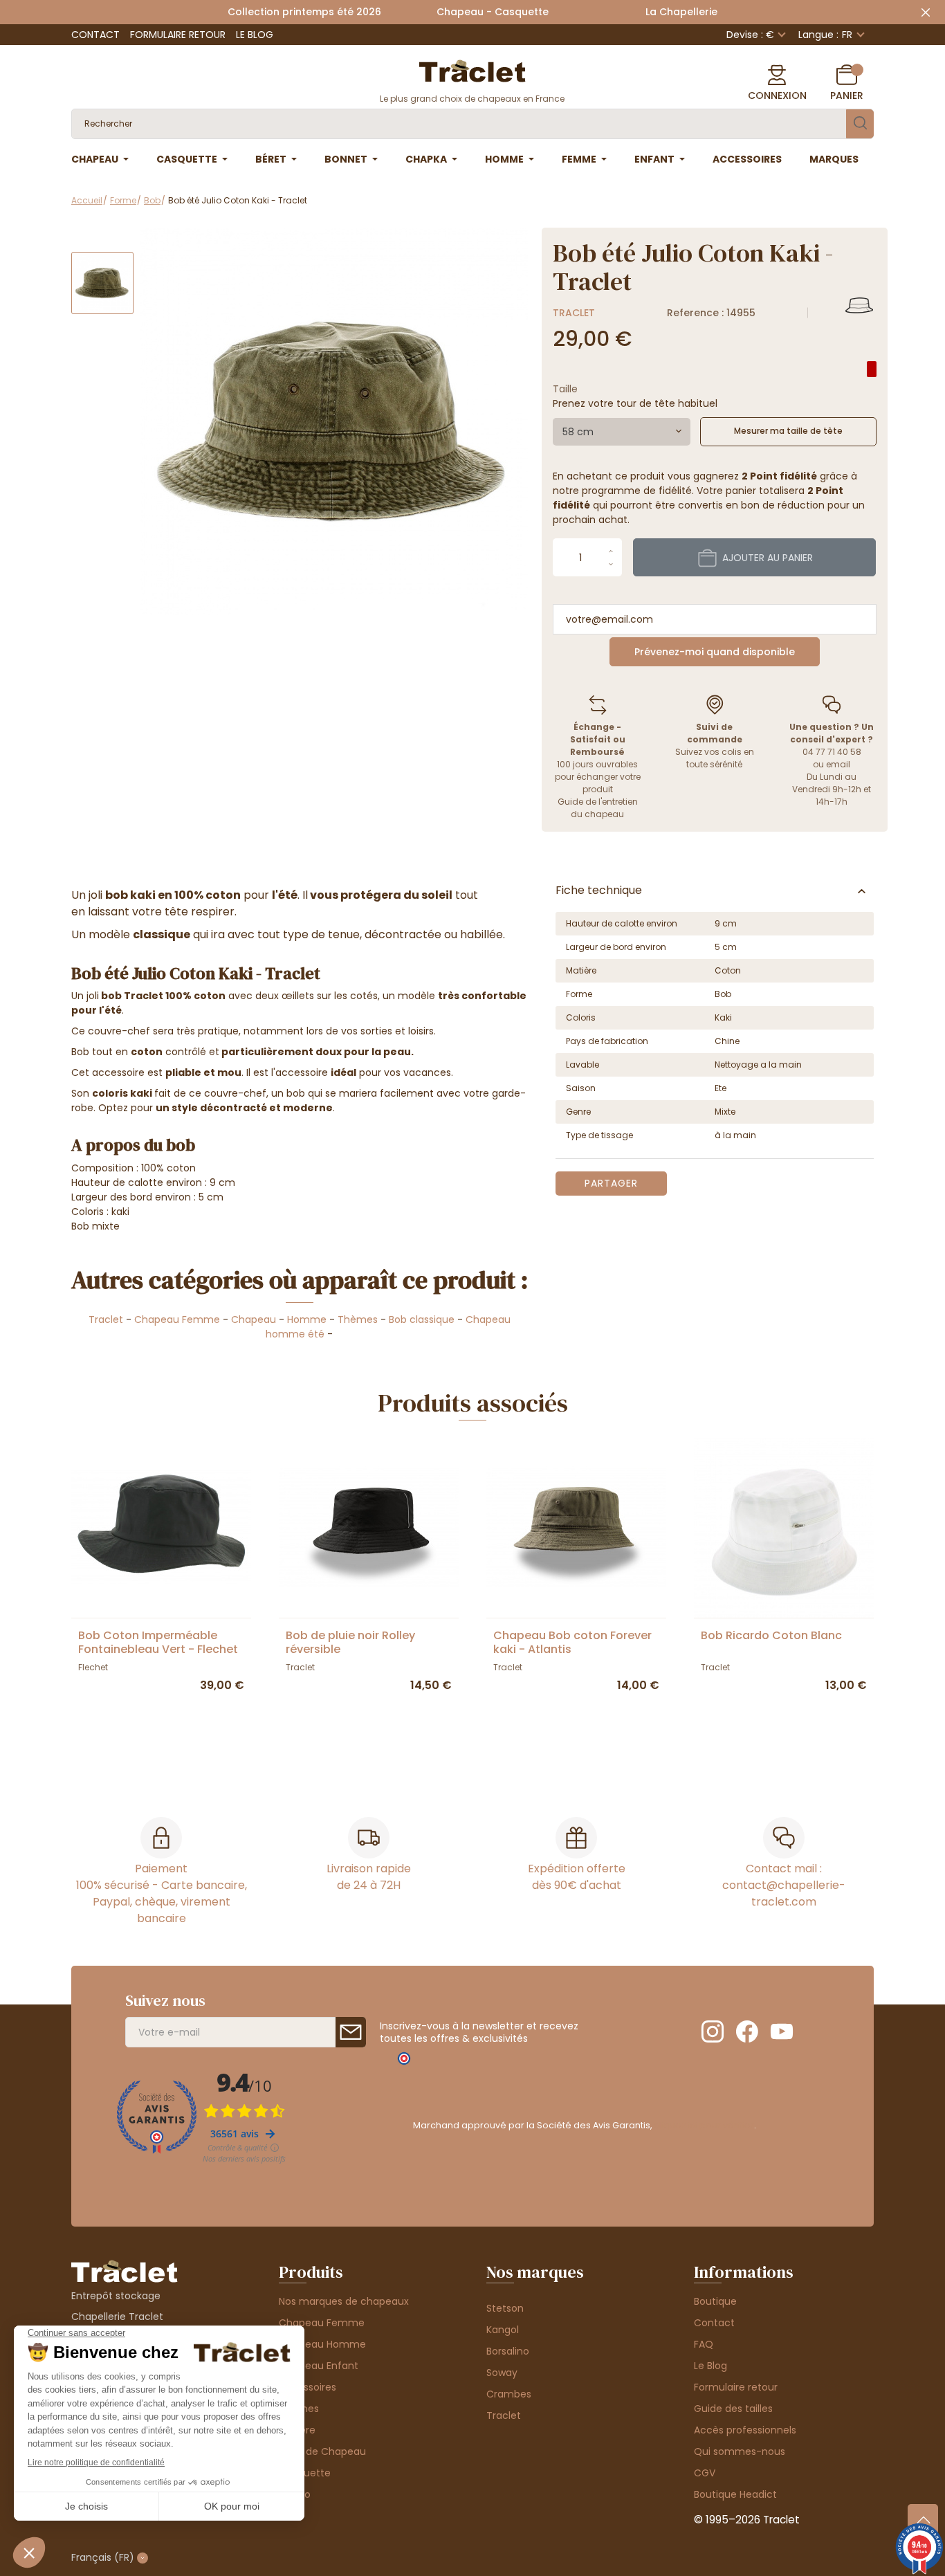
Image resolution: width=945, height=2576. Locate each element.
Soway (502, 2373)
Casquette (305, 2473)
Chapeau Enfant (319, 2366)
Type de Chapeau (322, 2451)
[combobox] (622, 432)
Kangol (503, 2330)
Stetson (505, 2308)
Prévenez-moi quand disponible (715, 652)
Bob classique (422, 1319)
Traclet (574, 313)
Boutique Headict (735, 2494)
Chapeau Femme (177, 1319)
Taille (565, 389)
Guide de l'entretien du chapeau (598, 808)
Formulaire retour (178, 35)
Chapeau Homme (322, 2344)
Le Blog (255, 35)
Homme (307, 1319)
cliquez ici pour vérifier (704, 2125)
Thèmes (358, 1319)
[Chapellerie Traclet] (472, 70)
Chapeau (254, 1319)
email (838, 764)
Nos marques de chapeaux (344, 2301)
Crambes (509, 2394)
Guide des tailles (733, 2409)
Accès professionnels (745, 2430)
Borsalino (508, 2351)
